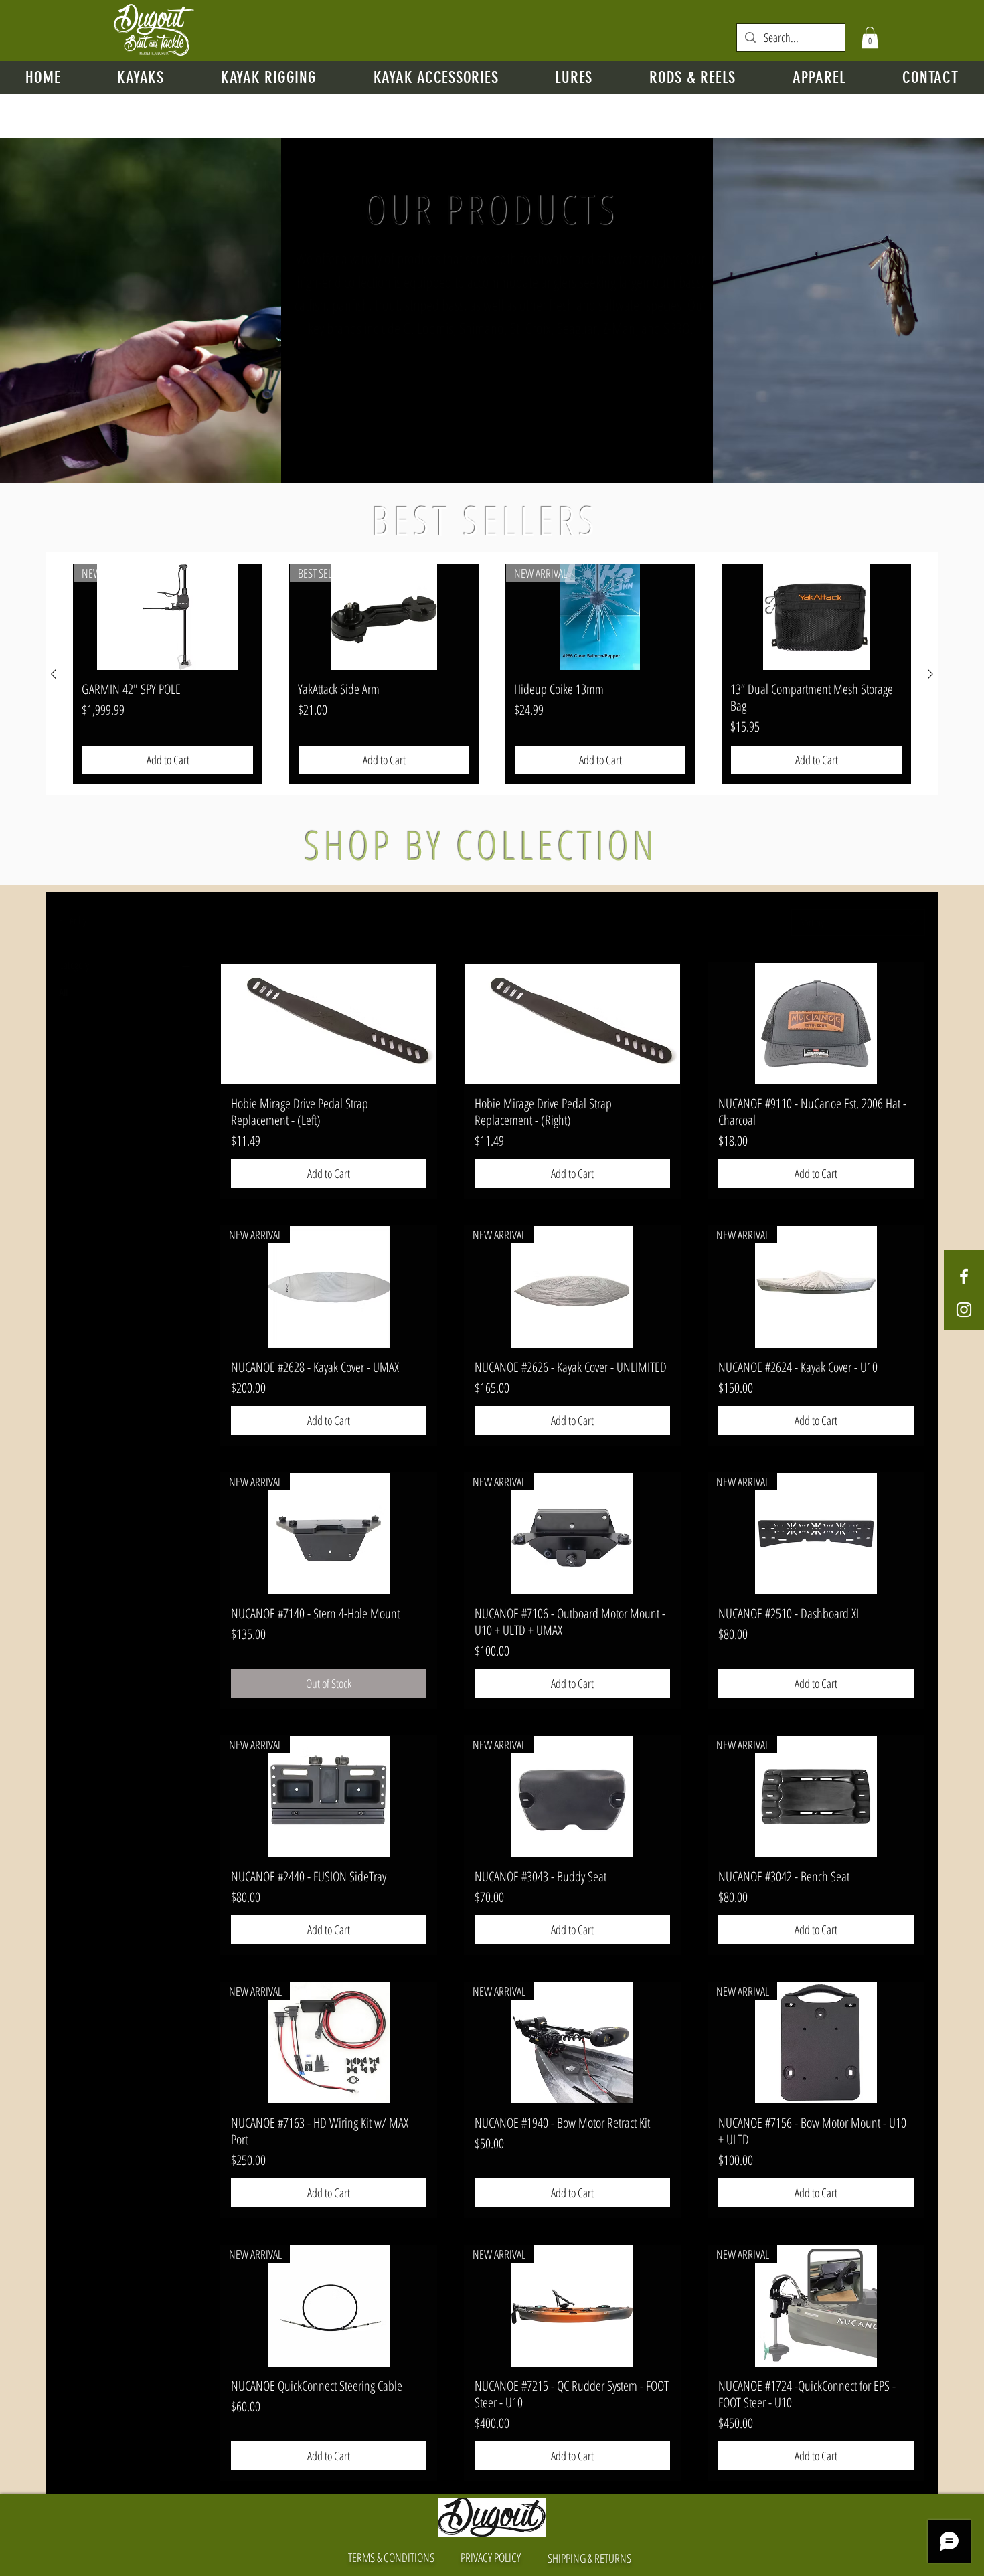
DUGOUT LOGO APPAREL (96, 1072)
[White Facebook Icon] (964, 1276)
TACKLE (70, 1056)
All (63, 992)
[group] (492, 674)
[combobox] (858, 922)
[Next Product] (930, 674)
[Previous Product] (54, 674)
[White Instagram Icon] (964, 1310)
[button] (870, 37)
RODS (68, 1008)
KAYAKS (71, 1024)
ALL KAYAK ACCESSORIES (97, 1040)
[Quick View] (329, 1024)
